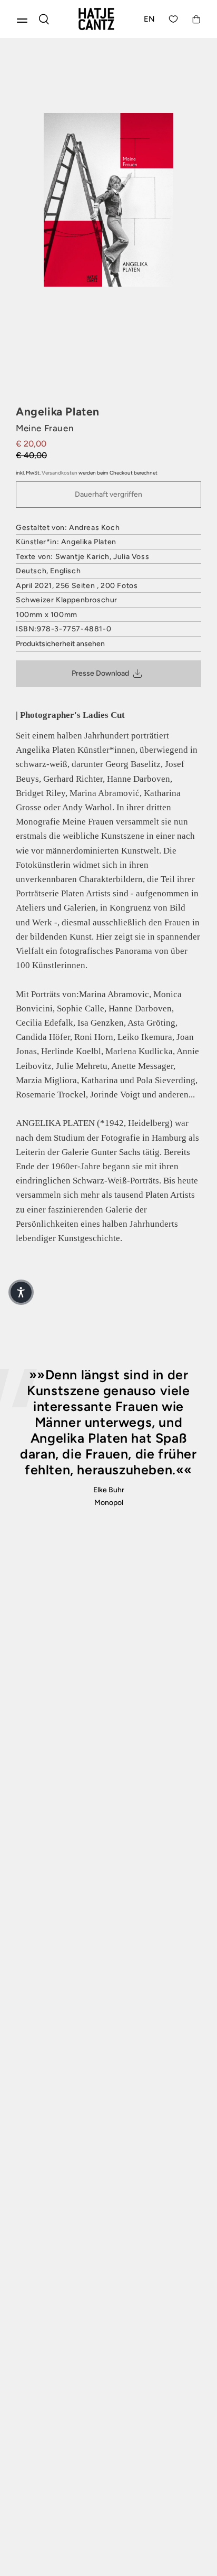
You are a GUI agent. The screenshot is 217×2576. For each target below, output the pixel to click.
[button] (21, 1292)
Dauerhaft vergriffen (108, 494)
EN (150, 19)
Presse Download (100, 673)
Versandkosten (60, 473)
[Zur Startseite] (96, 19)
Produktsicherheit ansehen (60, 644)
